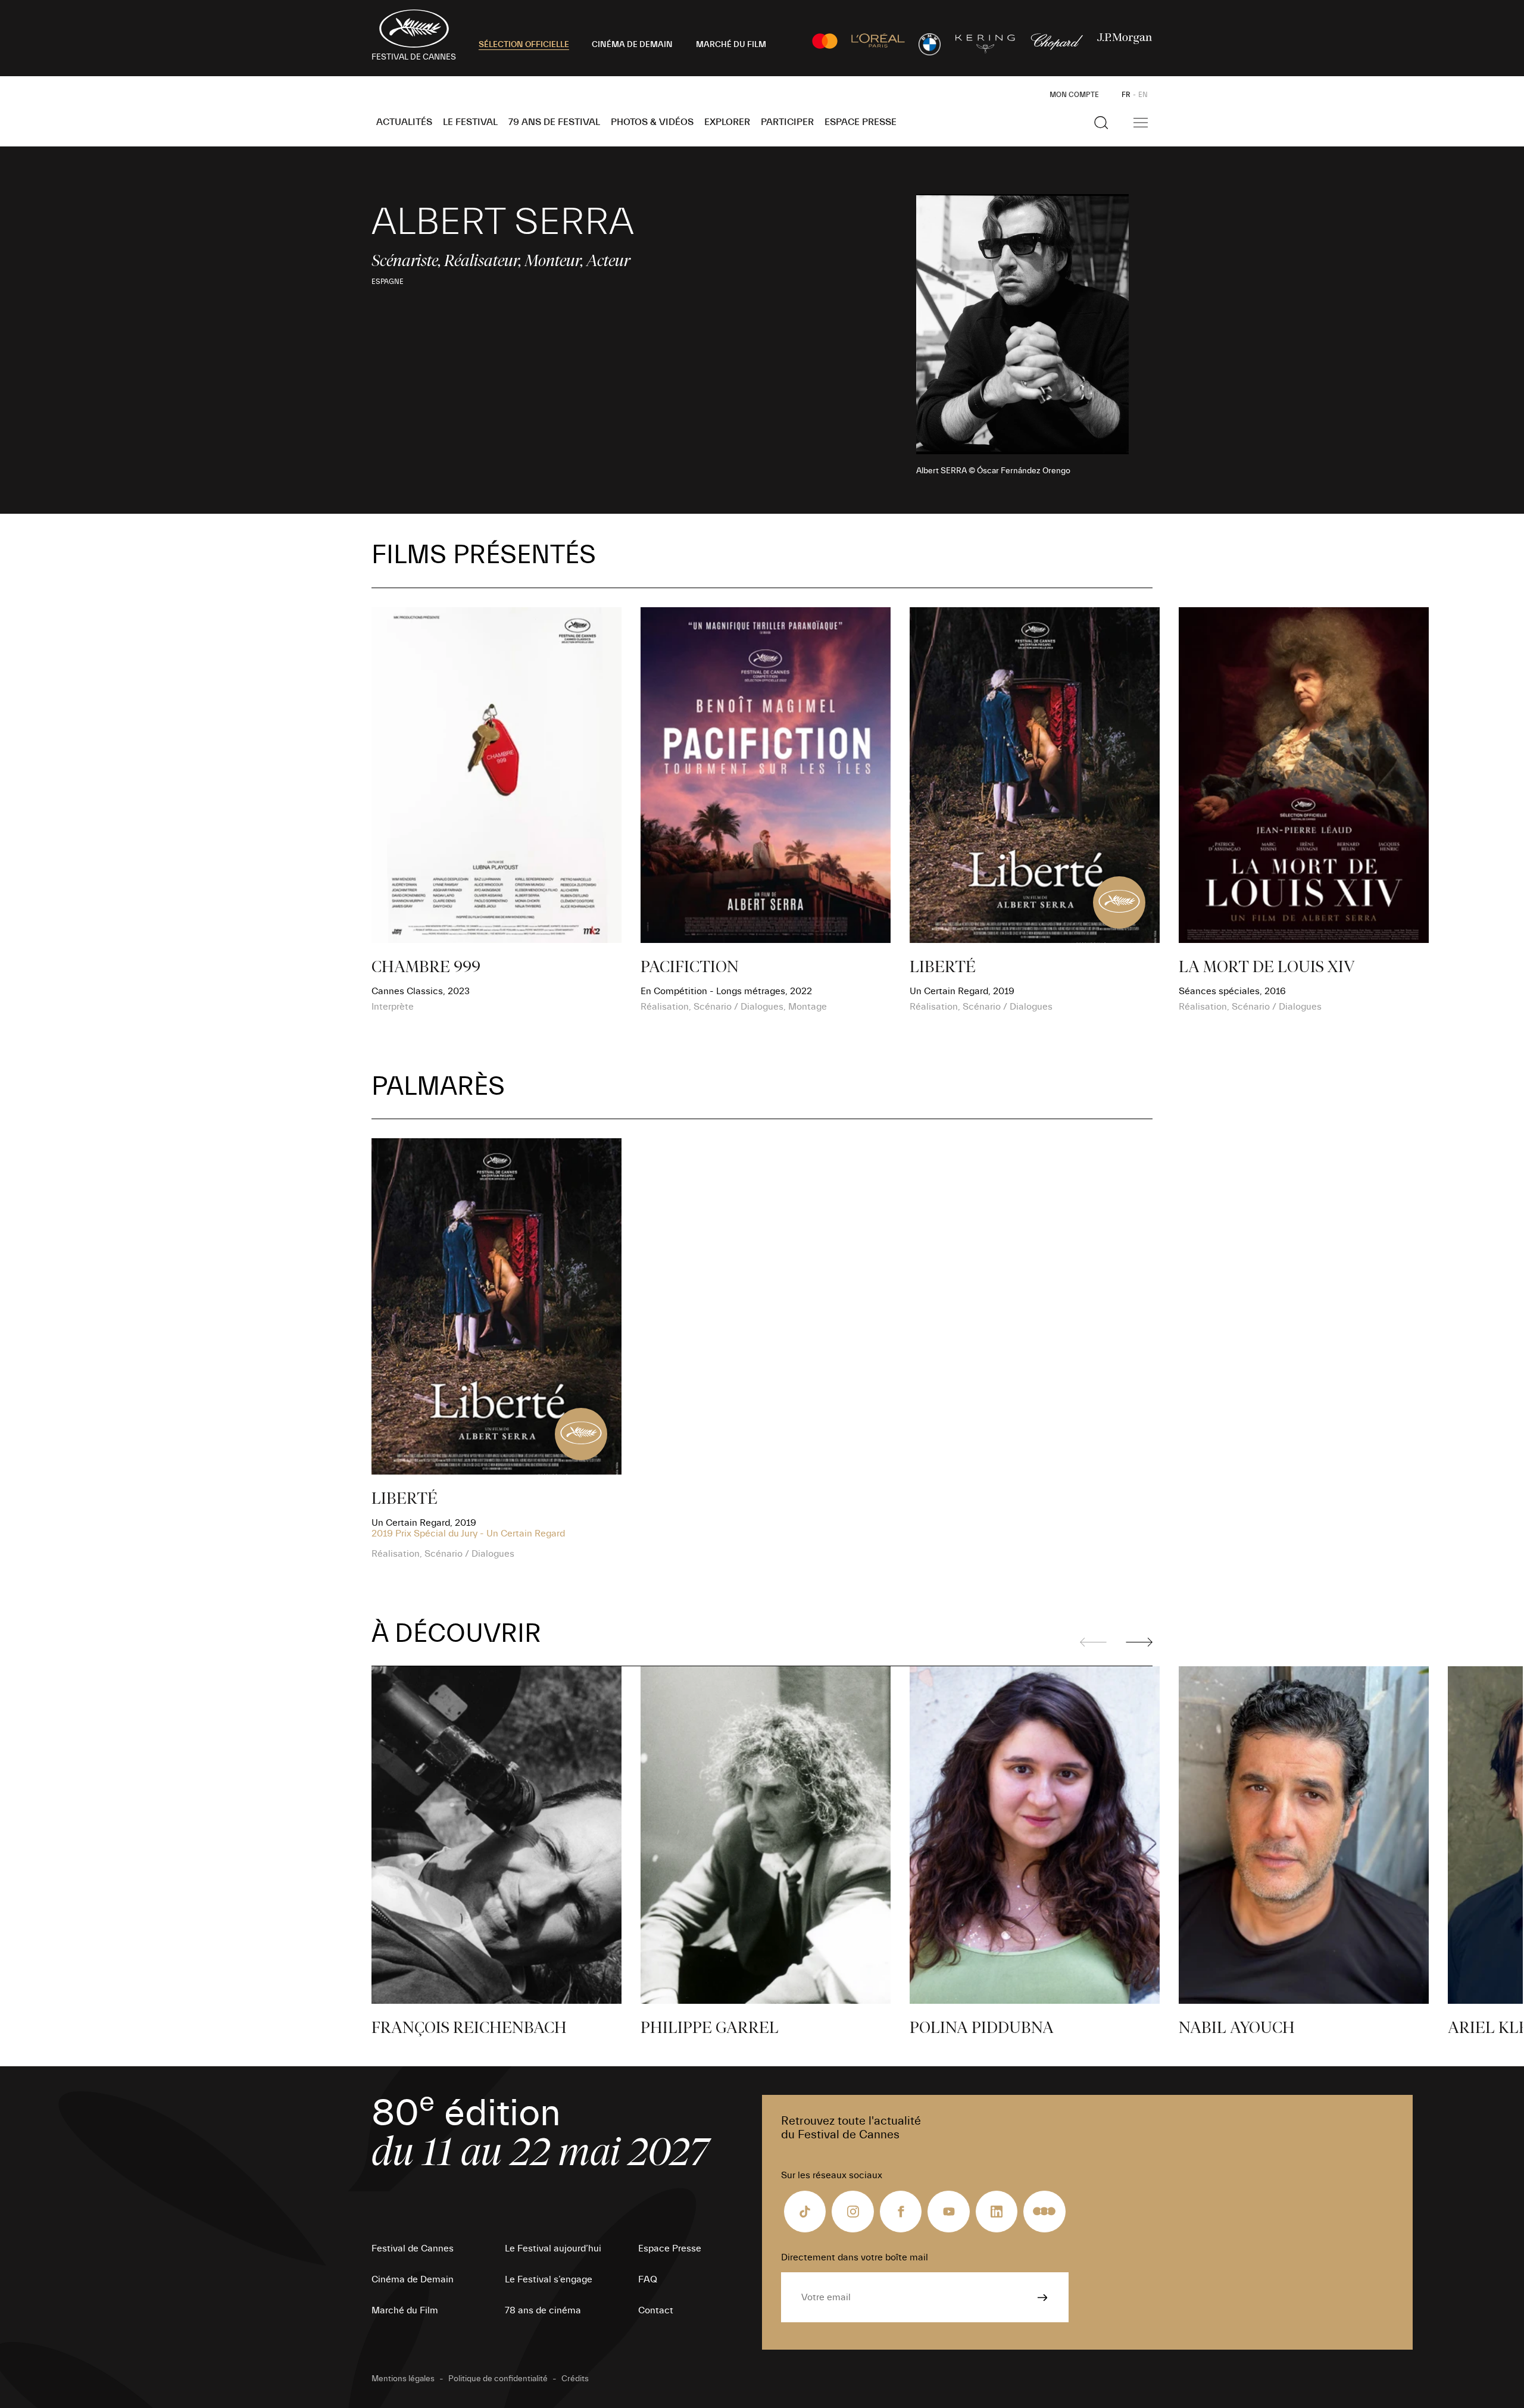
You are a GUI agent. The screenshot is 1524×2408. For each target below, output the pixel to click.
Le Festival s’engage (549, 2279)
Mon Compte (1074, 95)
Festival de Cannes (413, 2248)
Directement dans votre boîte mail (855, 2257)
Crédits (575, 2379)
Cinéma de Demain (413, 2279)
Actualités (404, 122)
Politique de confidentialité (498, 2379)
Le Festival (470, 122)
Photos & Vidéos (652, 122)
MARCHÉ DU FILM (731, 45)
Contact (656, 2310)
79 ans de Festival (554, 122)
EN (1143, 95)
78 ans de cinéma (543, 2310)
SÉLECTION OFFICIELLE (524, 45)
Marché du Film (405, 2310)
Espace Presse (861, 122)
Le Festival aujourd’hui (553, 2248)
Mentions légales (403, 2379)
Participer (787, 122)
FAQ (648, 2279)
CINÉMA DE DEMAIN (632, 45)
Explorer (727, 122)
